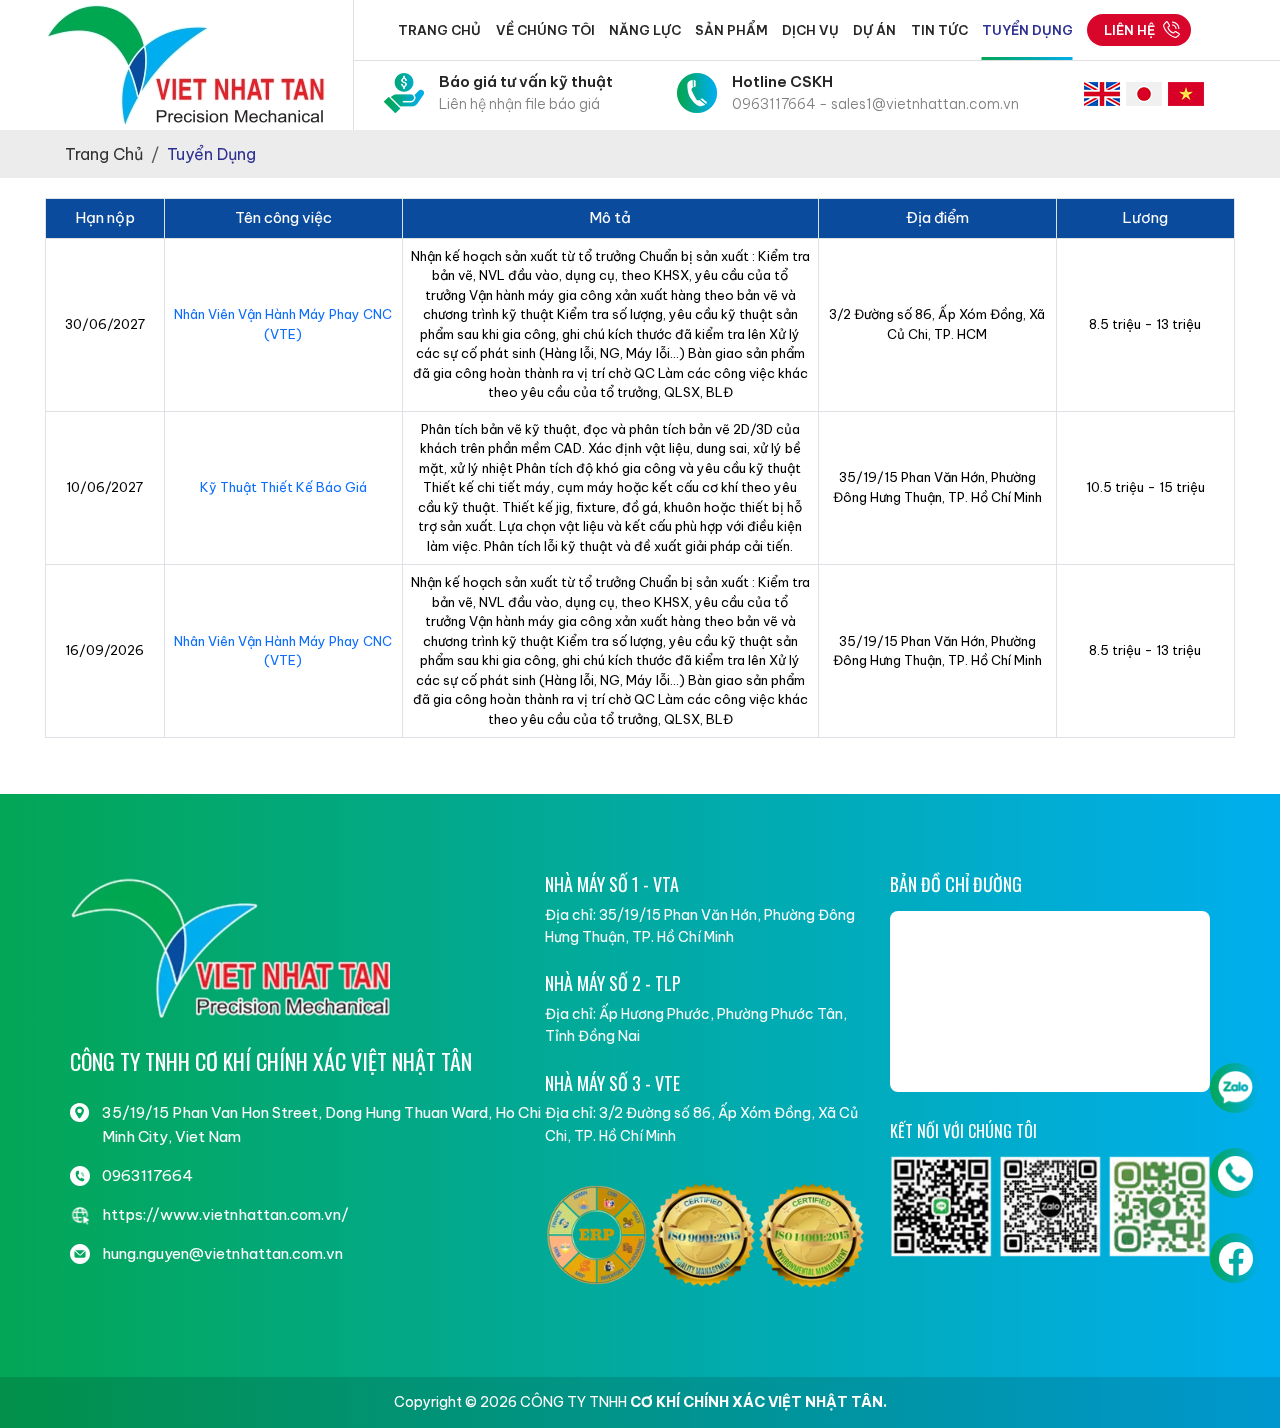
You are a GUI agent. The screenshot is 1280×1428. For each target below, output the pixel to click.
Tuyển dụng (1027, 30)
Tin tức (939, 30)
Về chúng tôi (545, 30)
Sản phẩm (731, 30)
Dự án (874, 30)
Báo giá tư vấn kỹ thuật (526, 92)
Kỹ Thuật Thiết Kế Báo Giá (283, 487)
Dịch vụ (810, 30)
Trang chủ (439, 30)
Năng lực (645, 30)
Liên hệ (1129, 30)
